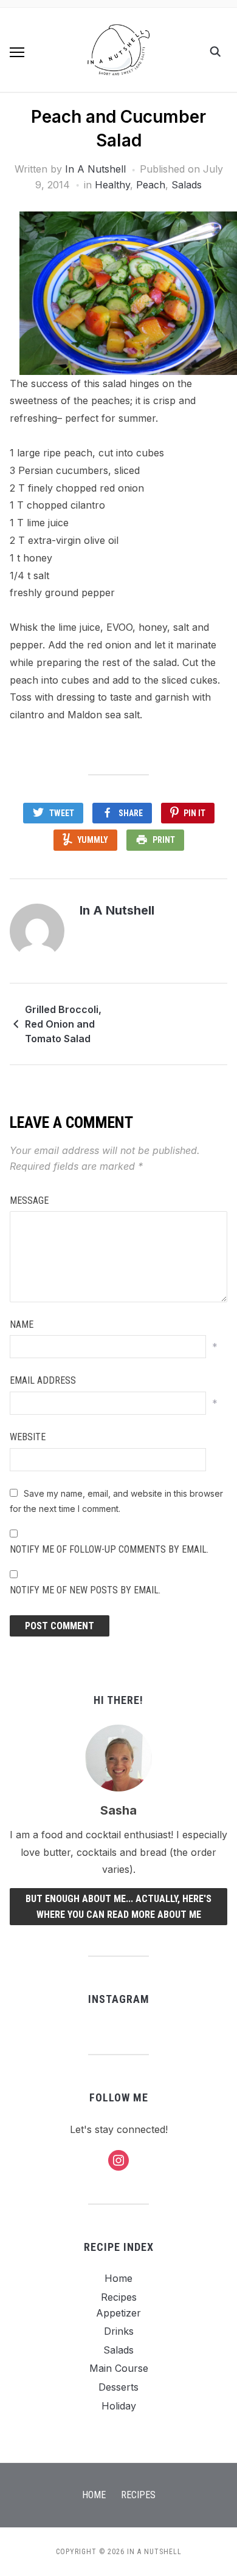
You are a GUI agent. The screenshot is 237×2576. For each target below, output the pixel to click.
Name (22, 1324)
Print (164, 840)
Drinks (119, 2331)
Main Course (119, 2368)
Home (118, 2278)
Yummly (93, 840)
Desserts (118, 2387)
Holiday (119, 2406)
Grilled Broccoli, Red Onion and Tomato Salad (63, 1024)
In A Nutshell (95, 169)
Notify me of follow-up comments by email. (109, 1549)
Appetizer (118, 2313)
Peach (151, 185)
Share (131, 813)
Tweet (62, 813)
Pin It (194, 813)
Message (29, 1200)
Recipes (119, 2297)
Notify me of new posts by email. (85, 1590)
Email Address (43, 1380)
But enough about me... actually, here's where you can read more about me (118, 1907)
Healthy (112, 185)
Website (28, 1437)
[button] (17, 52)
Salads (187, 185)
